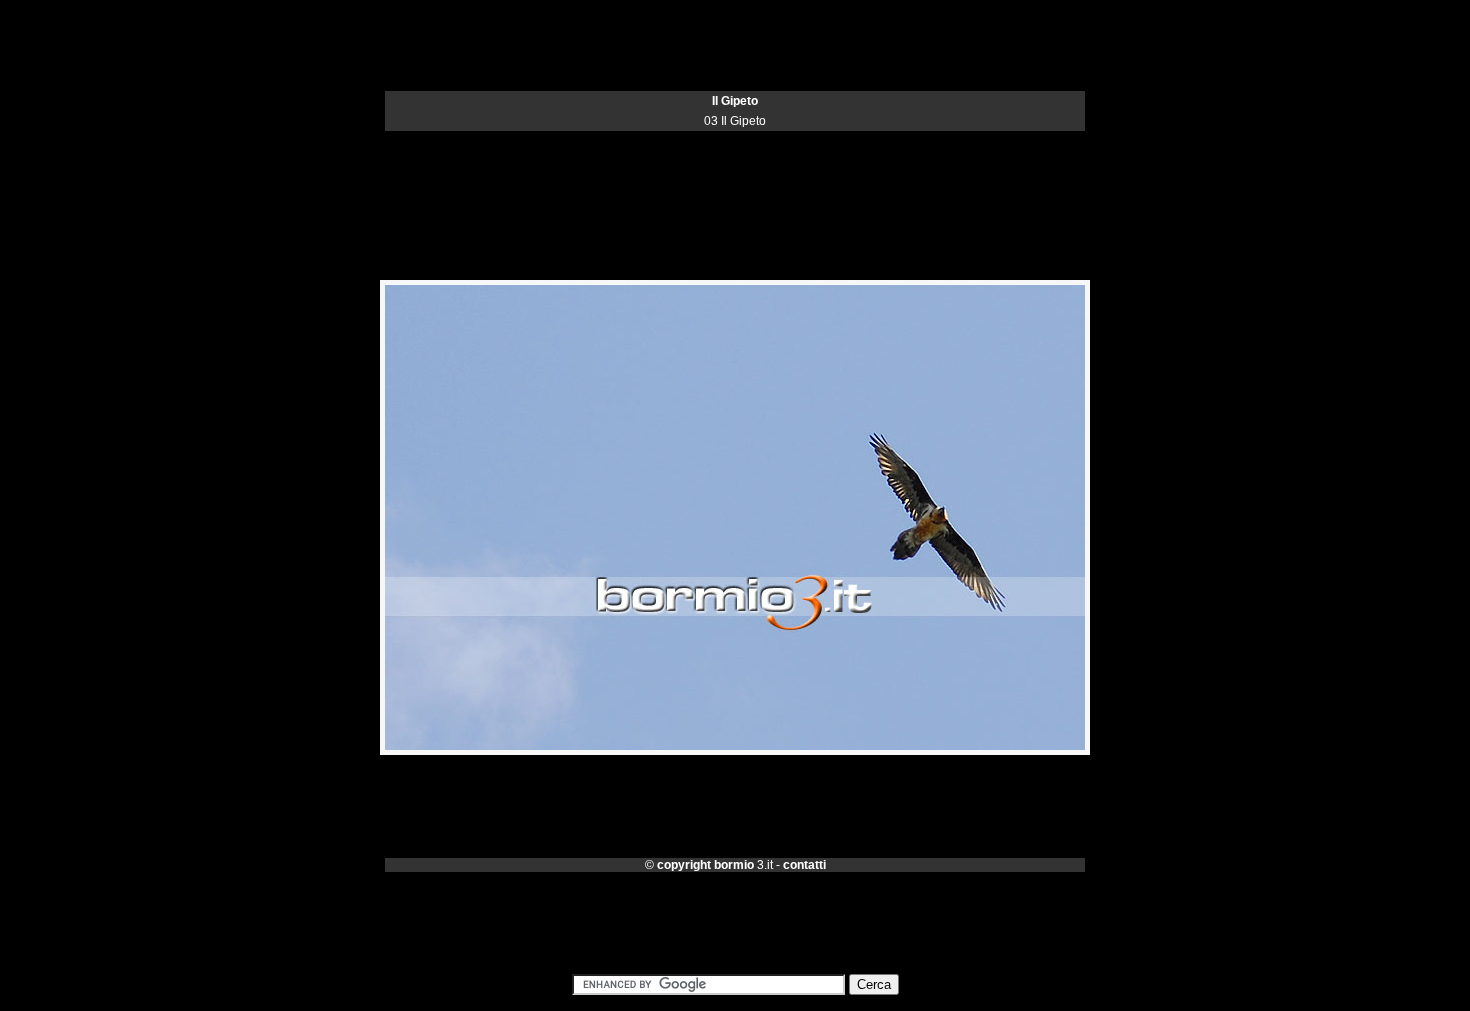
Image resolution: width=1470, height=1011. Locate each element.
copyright (684, 865)
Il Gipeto (735, 101)
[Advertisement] (735, 176)
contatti (804, 865)
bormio (734, 865)
